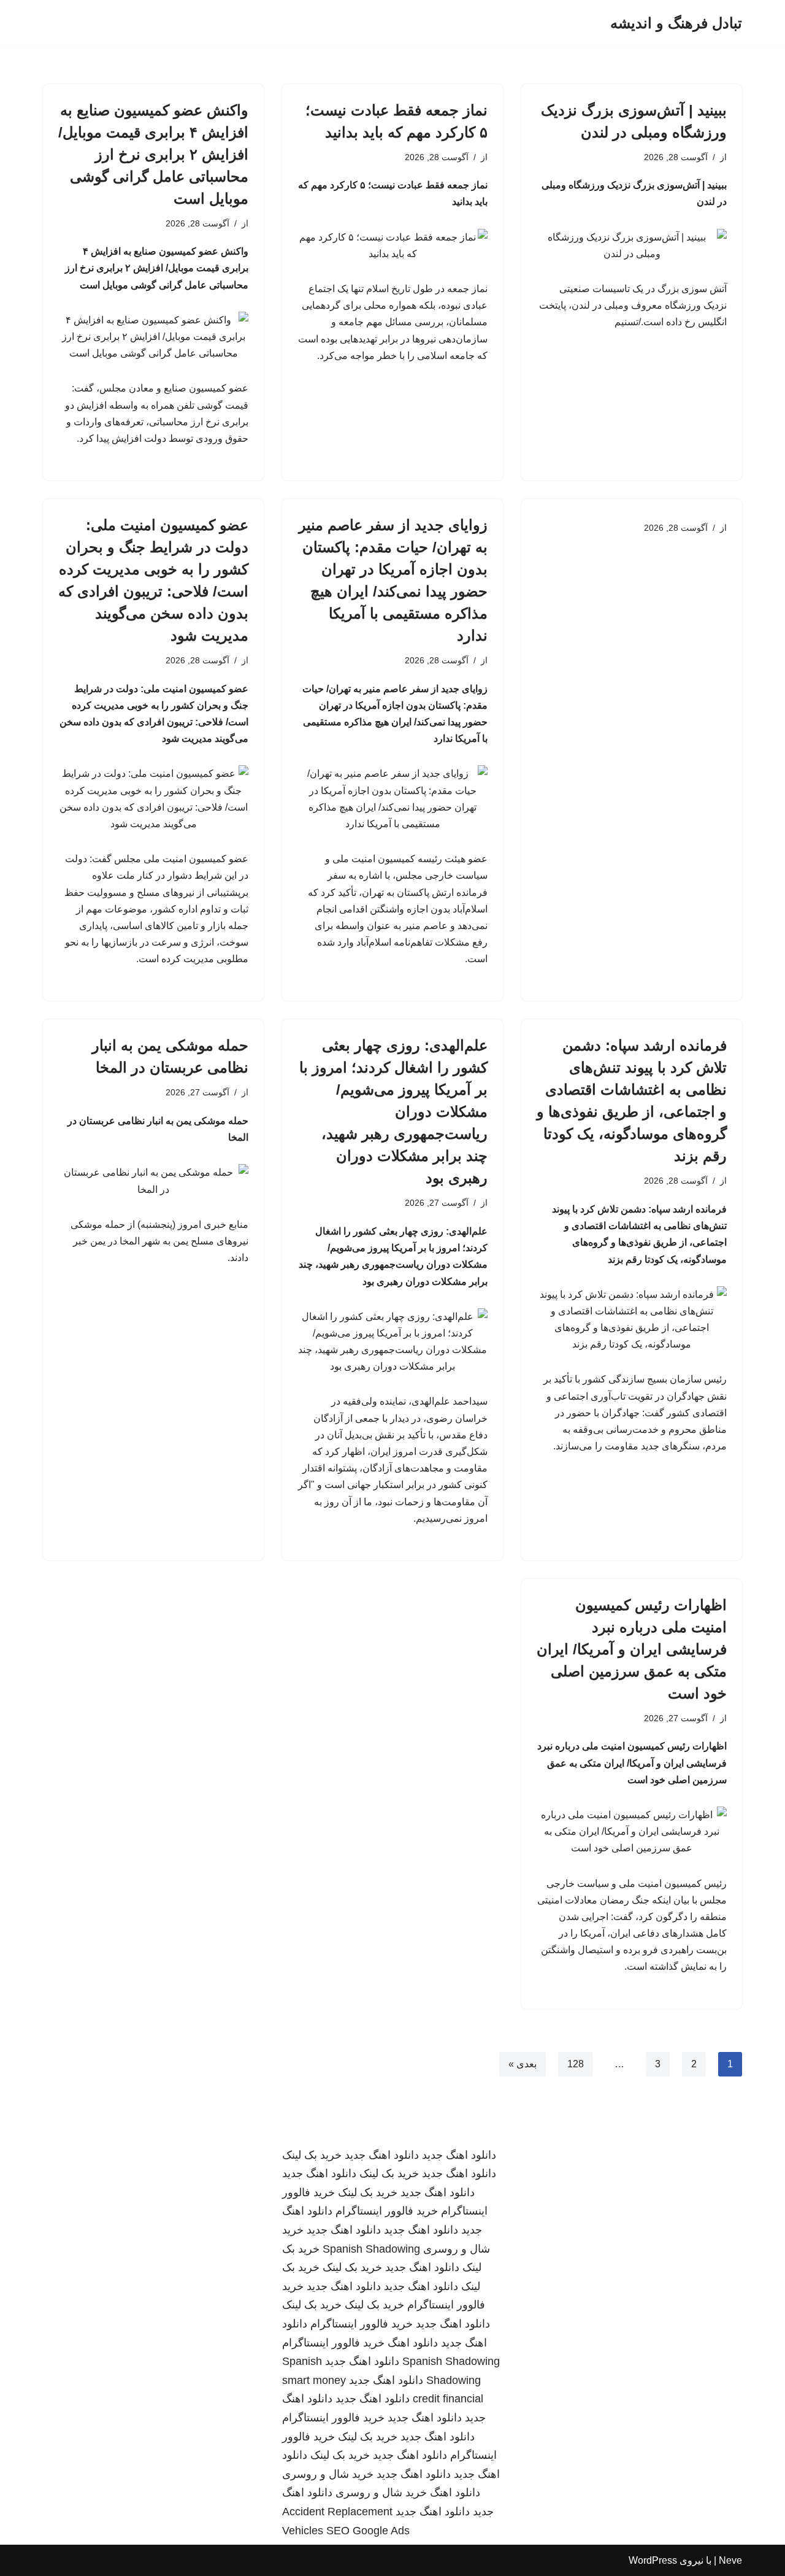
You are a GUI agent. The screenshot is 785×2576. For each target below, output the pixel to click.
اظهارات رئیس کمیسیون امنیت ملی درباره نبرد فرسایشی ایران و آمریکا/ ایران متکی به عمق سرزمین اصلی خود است (632, 1649)
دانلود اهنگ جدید (459, 2155)
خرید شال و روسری (328, 2474)
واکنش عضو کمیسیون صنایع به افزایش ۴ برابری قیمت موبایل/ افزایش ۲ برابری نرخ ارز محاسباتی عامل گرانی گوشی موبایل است (153, 154)
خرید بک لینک (312, 2155)
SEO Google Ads (368, 2531)
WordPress (653, 2560)
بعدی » (523, 2064)
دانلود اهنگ (413, 2343)
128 (576, 2064)
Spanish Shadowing (371, 2249)
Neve (730, 2560)
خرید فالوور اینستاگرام (387, 2211)
